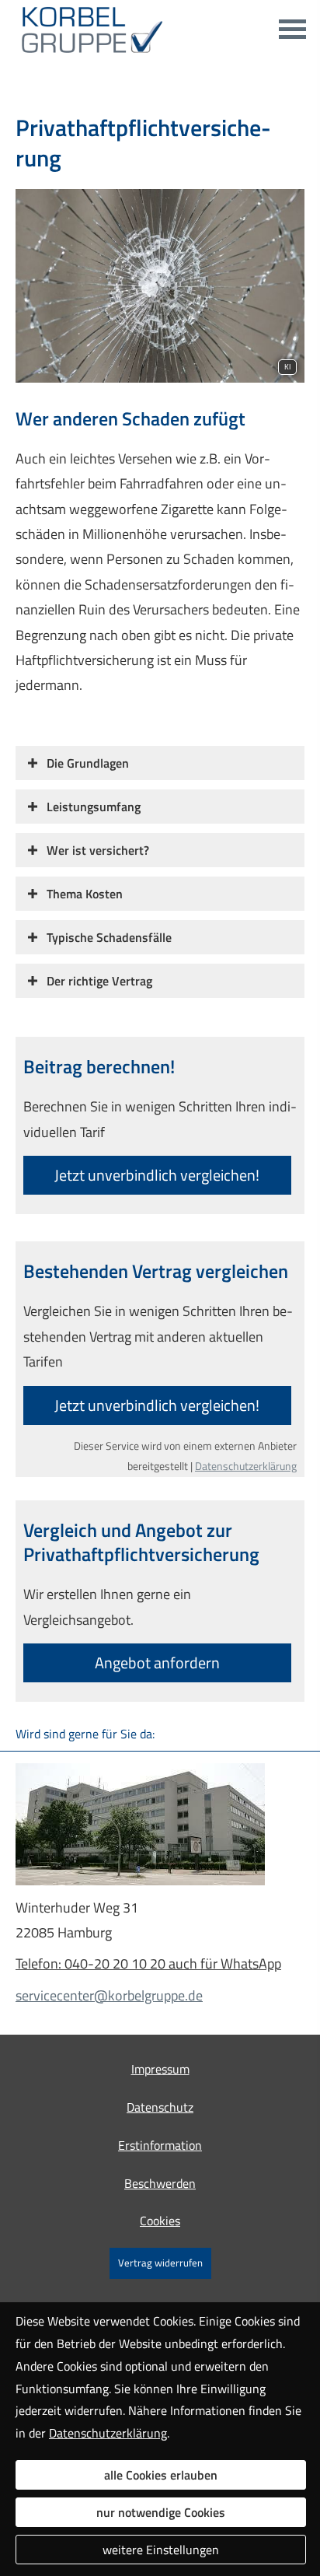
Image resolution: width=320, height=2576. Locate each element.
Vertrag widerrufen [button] (160, 2263)
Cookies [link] (160, 2221)
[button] (88, 763)
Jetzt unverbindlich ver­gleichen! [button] (157, 1175)
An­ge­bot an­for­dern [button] (157, 1662)
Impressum (160, 2069)
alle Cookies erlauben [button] (161, 2475)
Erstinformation (160, 2145)
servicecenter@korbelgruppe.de (109, 1995)
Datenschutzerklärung (246, 1466)
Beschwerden (160, 2183)
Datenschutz (160, 2107)
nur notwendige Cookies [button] (161, 2512)
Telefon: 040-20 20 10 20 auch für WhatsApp (148, 1963)
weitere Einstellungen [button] (161, 2550)
